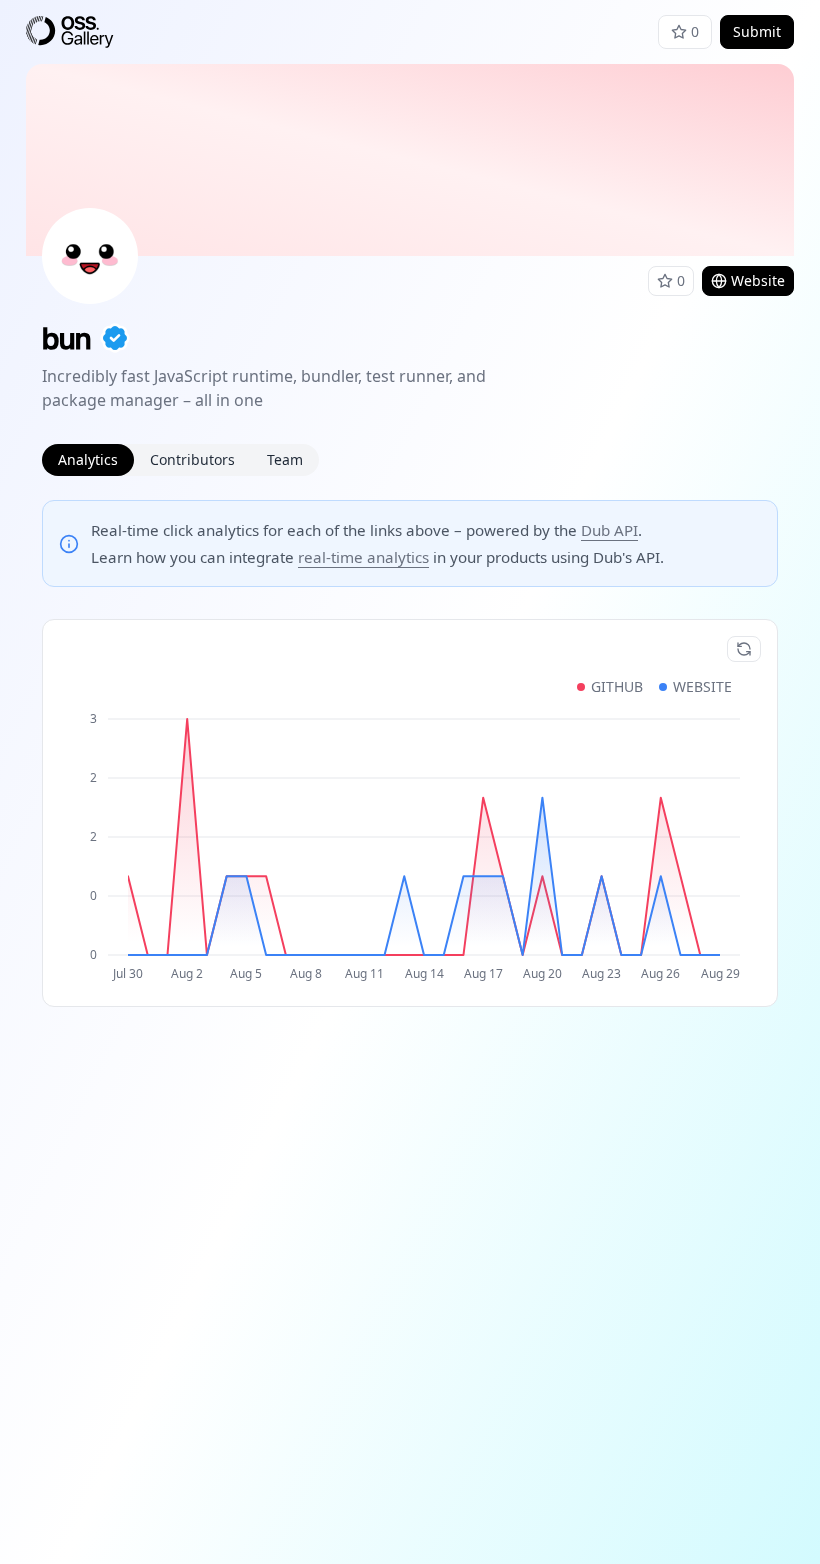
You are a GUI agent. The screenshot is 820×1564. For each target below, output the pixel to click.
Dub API (609, 530)
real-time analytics (363, 557)
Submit (757, 31)
